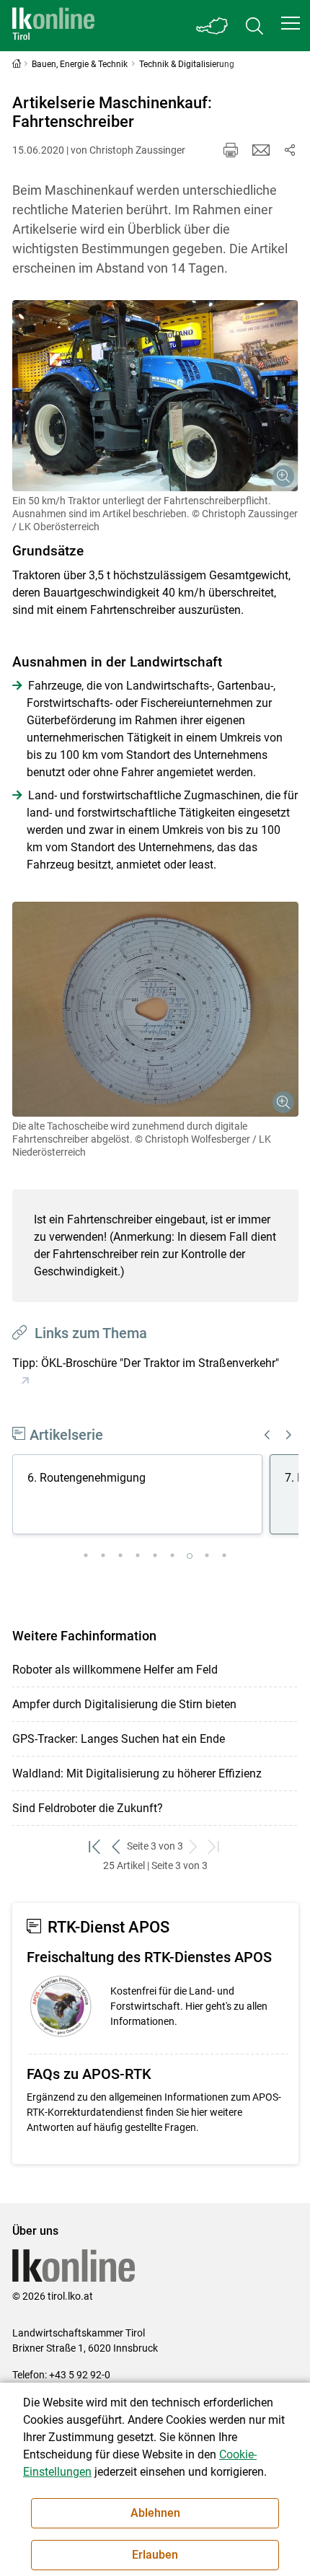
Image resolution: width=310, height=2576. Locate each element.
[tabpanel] (141, 1497)
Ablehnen (155, 2513)
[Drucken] (231, 150)
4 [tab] (138, 1556)
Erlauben (155, 2555)
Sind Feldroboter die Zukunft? (88, 1808)
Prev (267, 1435)
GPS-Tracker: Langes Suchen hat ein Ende (119, 1739)
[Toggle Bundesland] (213, 26)
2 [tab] (103, 1556)
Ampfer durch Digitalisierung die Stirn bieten (124, 1704)
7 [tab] (190, 1556)
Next (289, 1435)
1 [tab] (86, 1556)
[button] (291, 23)
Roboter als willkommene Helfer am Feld (115, 1670)
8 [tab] (207, 1556)
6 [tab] (172, 1556)
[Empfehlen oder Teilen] (290, 150)
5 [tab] (155, 1556)
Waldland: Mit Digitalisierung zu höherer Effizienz (137, 1773)
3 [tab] (120, 1556)
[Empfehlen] (261, 150)
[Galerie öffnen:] (155, 396)
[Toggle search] (254, 26)
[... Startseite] (53, 26)
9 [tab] (224, 1556)
